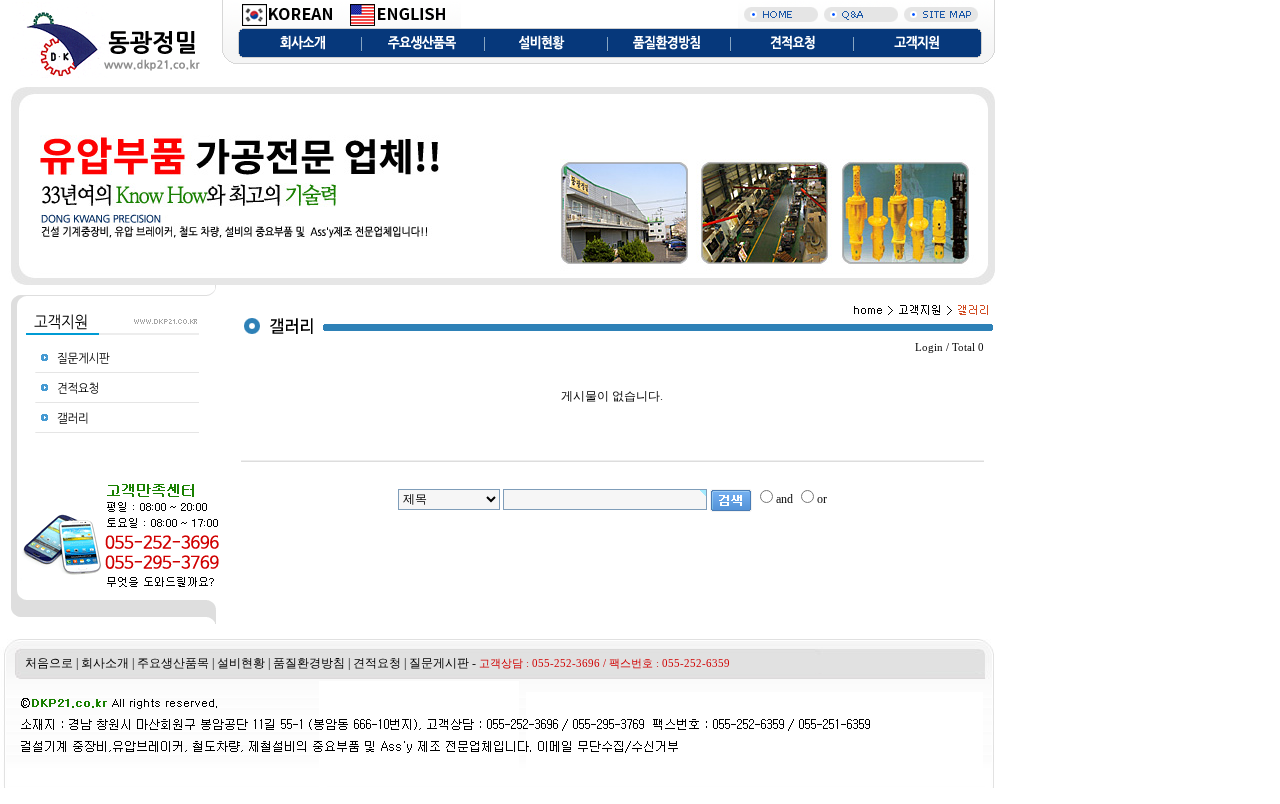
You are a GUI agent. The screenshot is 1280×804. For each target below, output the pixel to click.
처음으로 (49, 663)
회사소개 (105, 663)
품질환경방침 (309, 663)
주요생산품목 (173, 663)
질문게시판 (439, 663)
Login (929, 347)
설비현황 (241, 663)
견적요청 (377, 663)
